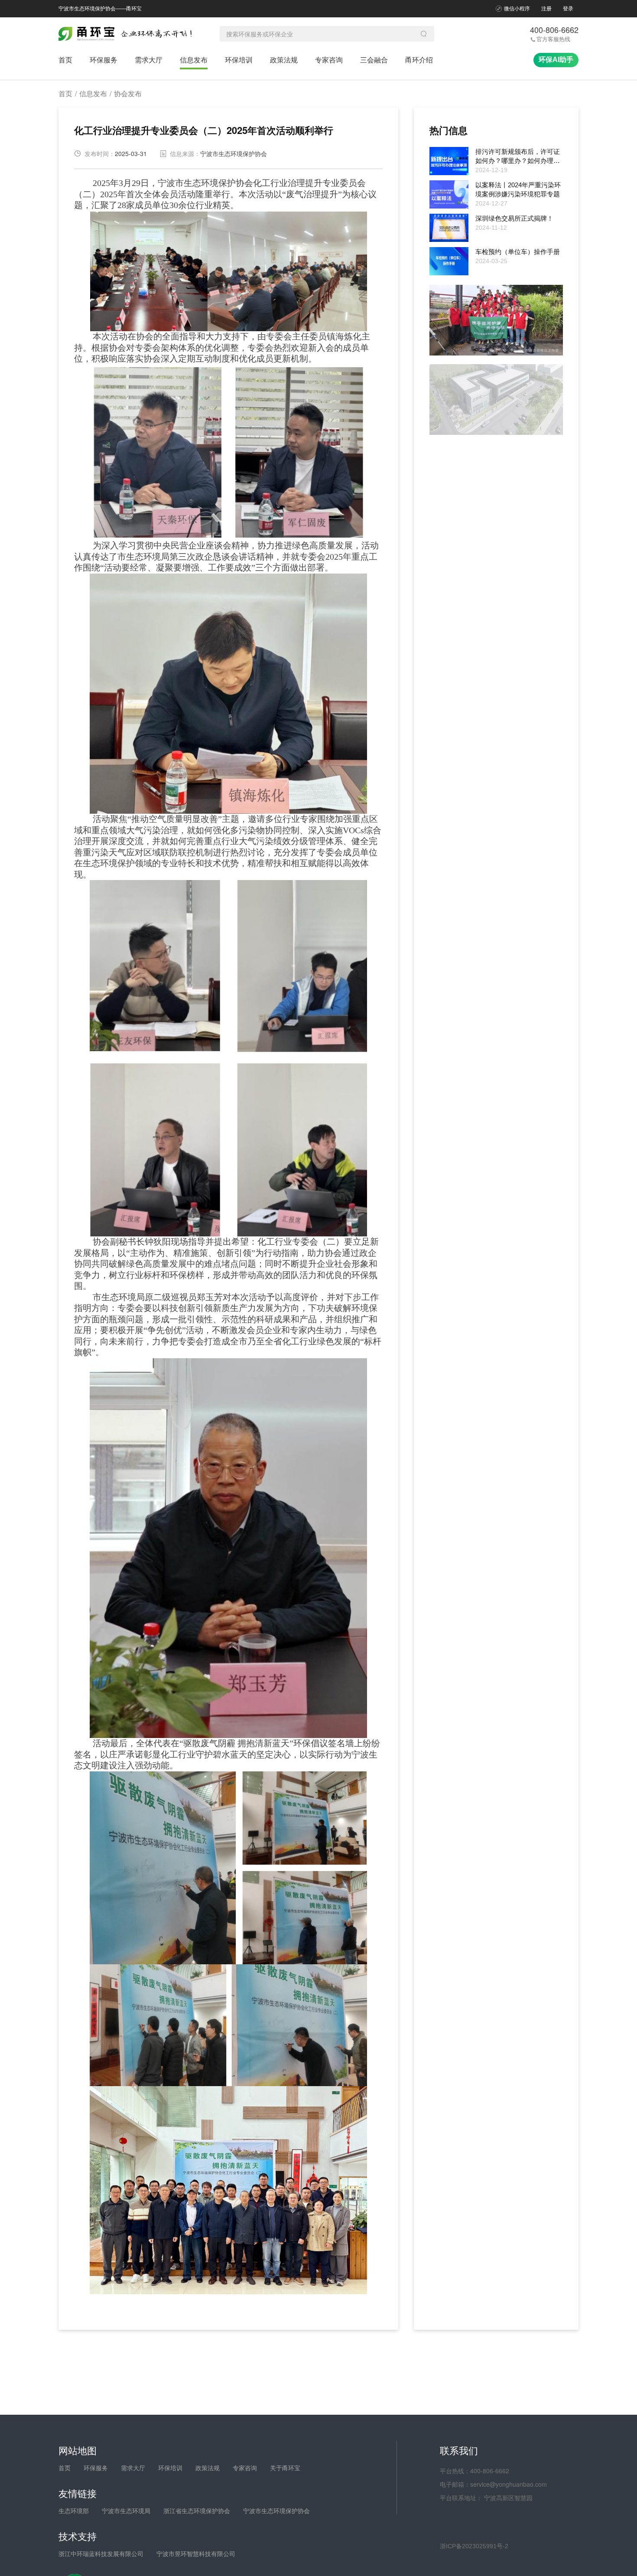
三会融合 (374, 60)
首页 (65, 60)
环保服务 (104, 60)
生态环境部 (74, 2511)
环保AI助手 (556, 60)
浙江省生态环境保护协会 (197, 2511)
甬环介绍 (419, 60)
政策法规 (284, 60)
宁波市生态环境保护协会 (276, 2511)
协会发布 (128, 94)
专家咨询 (329, 60)
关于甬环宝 (285, 2468)
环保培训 (239, 60)
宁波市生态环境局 (126, 2511)
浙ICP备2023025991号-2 (474, 2546)
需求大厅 (149, 60)
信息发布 (194, 60)
